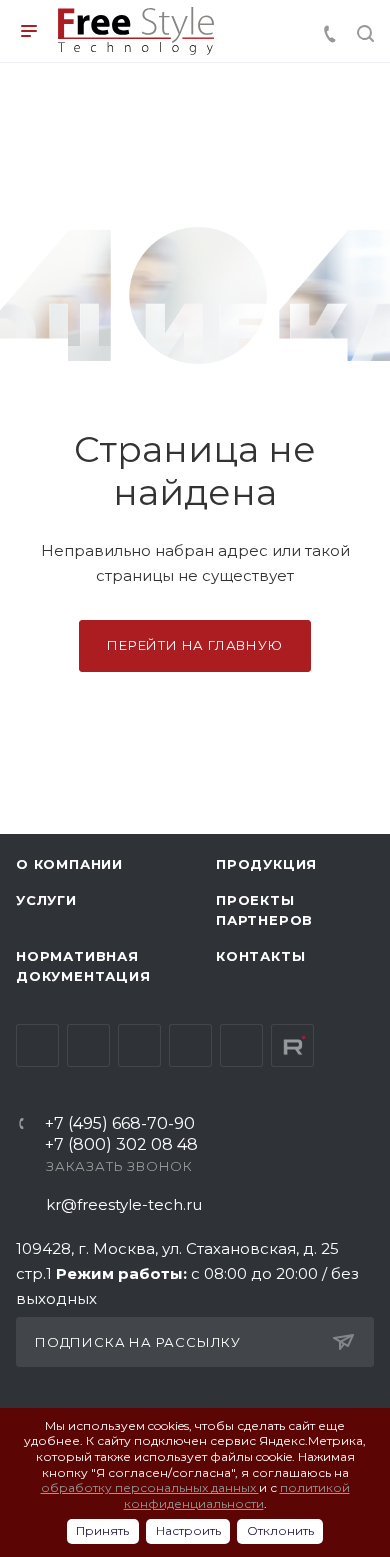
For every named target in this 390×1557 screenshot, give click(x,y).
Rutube (292, 1045)
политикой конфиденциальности (237, 1495)
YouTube (139, 1045)
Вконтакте (37, 1045)
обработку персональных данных (150, 1487)
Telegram (88, 1045)
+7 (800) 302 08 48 (121, 1145)
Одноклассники (190, 1045)
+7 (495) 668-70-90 (120, 1124)
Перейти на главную (194, 645)
